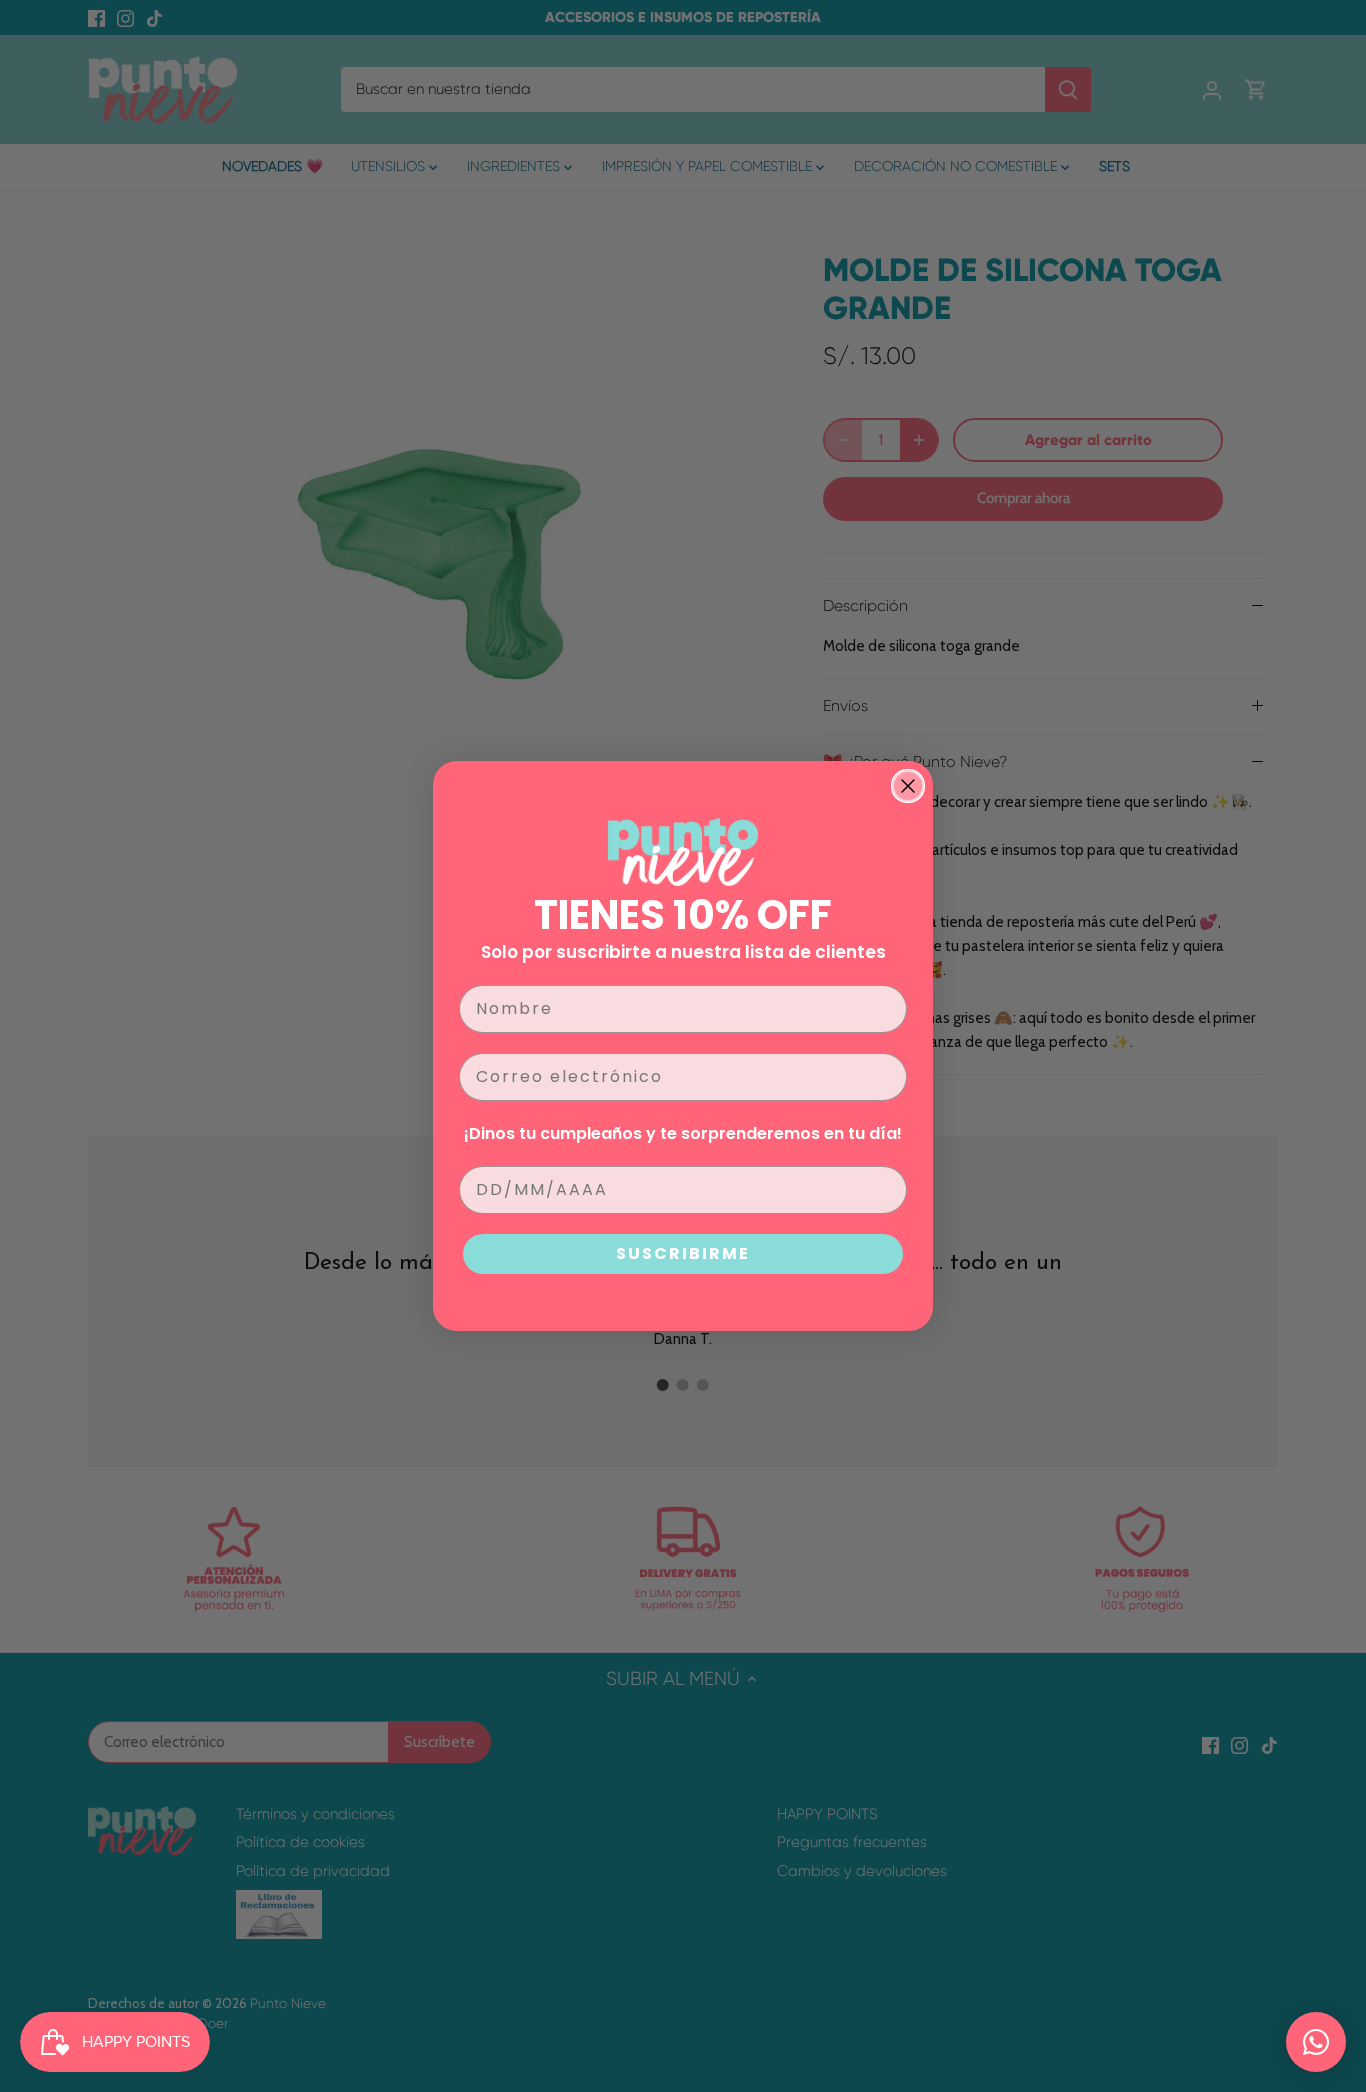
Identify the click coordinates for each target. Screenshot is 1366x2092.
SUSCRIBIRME (683, 1253)
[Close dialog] (908, 786)
